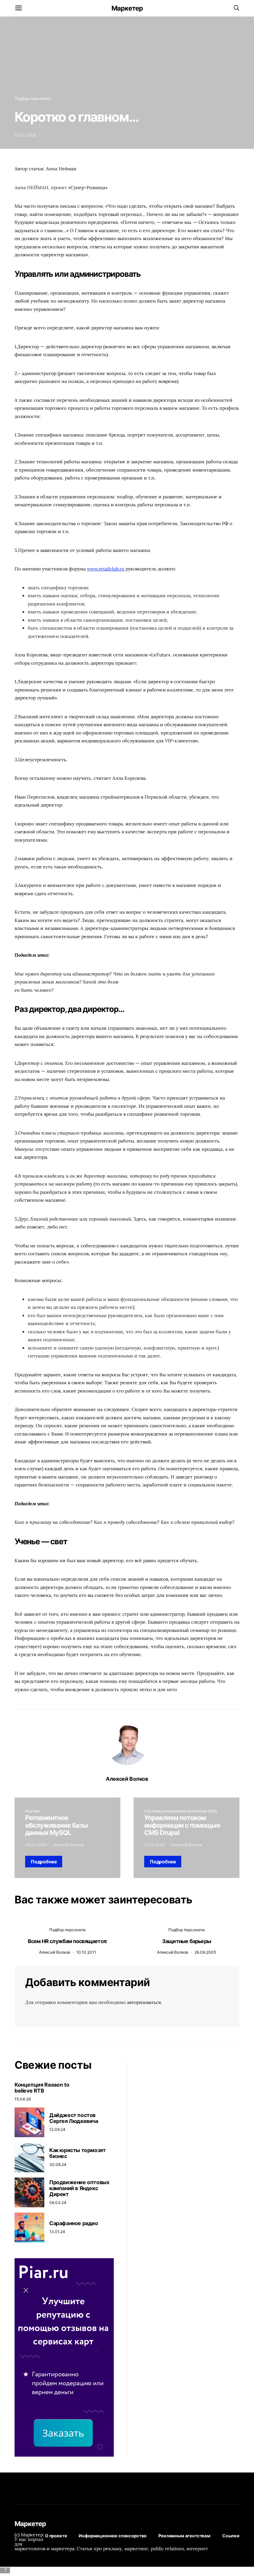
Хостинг (33, 1811)
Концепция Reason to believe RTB (42, 2088)
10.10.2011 (86, 1952)
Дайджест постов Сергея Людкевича (74, 2118)
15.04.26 (23, 2099)
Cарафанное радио (74, 2223)
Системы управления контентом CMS (181, 1811)
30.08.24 (58, 2164)
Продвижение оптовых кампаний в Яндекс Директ (79, 2188)
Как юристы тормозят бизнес (77, 2153)
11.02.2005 (154, 1845)
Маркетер (127, 8)
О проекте (56, 2536)
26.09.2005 (205, 1952)
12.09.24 (57, 2129)
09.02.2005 (36, 1845)
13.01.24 (57, 2232)
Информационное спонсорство (113, 2536)
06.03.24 (58, 2202)
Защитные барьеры (187, 1941)
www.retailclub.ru (106, 569)
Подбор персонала (33, 98)
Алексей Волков (127, 1779)
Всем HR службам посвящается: (68, 1941)
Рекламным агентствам (184, 2536)
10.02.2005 (25, 135)
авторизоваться (144, 2002)
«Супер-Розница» (88, 187)
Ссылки (231, 2536)
